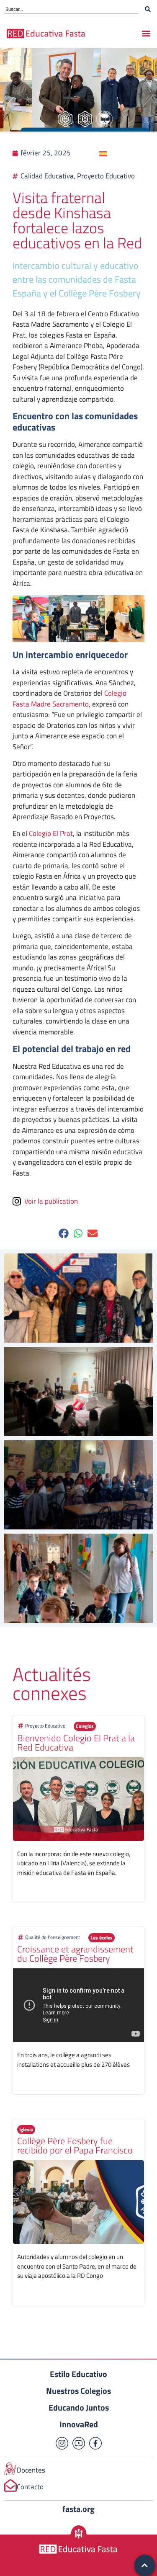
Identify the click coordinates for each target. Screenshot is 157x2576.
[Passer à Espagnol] (103, 153)
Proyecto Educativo (45, 1726)
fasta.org (78, 2509)
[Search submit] (148, 9)
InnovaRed (79, 2424)
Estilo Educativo (78, 2374)
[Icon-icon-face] (95, 2443)
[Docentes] (10, 2469)
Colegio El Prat (51, 833)
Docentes (31, 2470)
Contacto (30, 2487)
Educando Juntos (79, 2407)
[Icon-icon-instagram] (62, 2443)
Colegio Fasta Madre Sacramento (69, 699)
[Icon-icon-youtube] (79, 2443)
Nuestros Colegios (78, 2391)
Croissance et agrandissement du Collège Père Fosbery (75, 1954)
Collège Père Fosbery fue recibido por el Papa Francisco (75, 2145)
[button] (146, 33)
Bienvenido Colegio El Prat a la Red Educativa (76, 1743)
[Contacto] (10, 2486)
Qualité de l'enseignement (53, 1937)
